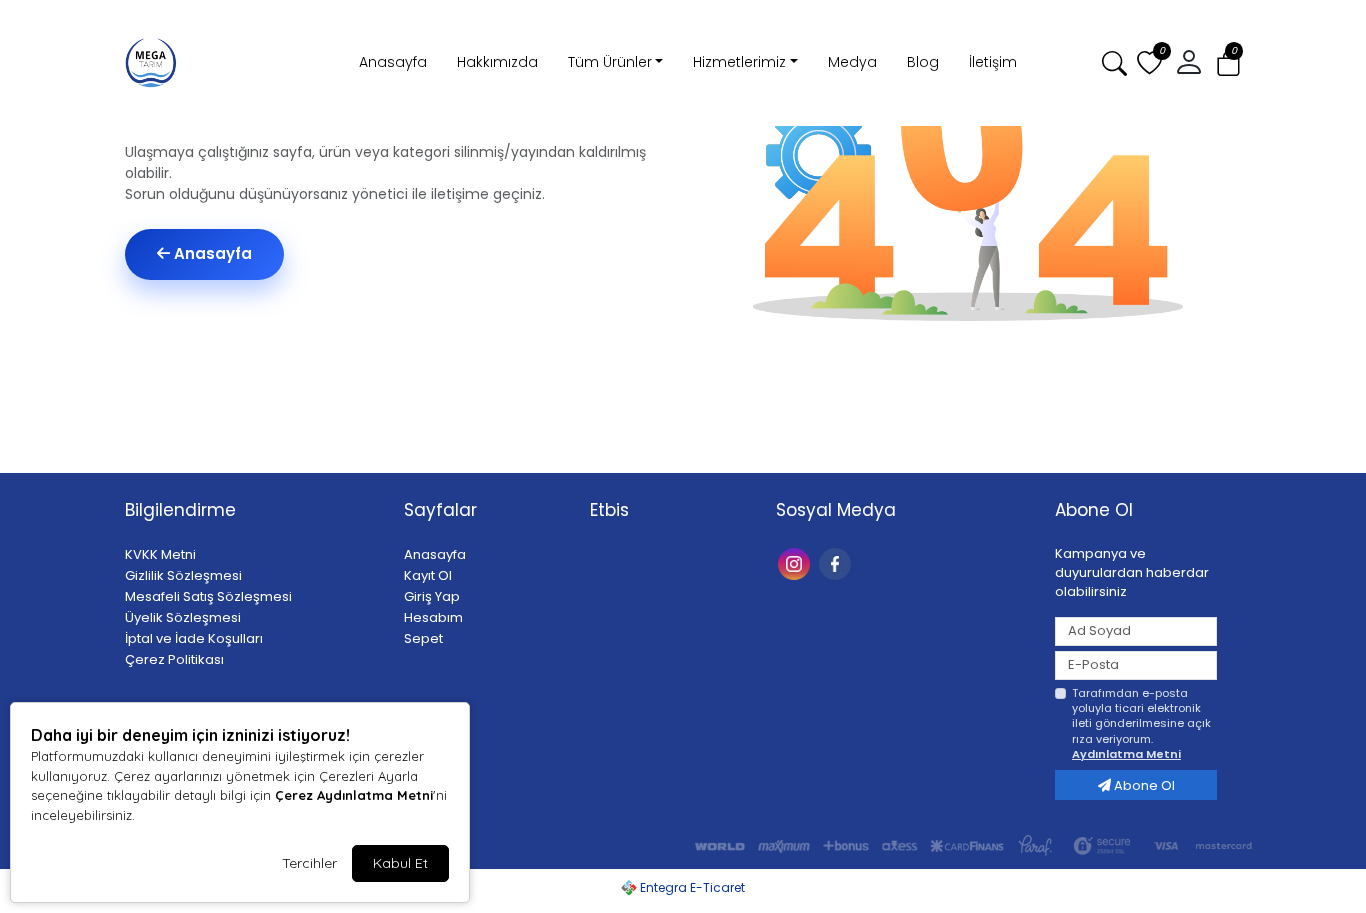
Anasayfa (393, 62)
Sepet (423, 638)
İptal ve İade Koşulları (194, 638)
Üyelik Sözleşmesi (183, 617)
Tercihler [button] (309, 863)
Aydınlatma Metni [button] (1126, 754)
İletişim (993, 62)
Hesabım (433, 617)
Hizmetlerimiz (739, 62)
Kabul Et (400, 863)
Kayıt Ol (428, 575)
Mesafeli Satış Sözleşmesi (208, 596)
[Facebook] (837, 562)
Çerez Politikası (174, 659)
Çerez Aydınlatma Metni (354, 795)
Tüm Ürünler (610, 62)
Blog (923, 62)
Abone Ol (1143, 785)
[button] (1228, 63)
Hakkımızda (497, 62)
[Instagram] (796, 562)
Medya (852, 62)
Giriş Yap (432, 596)
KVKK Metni (160, 554)
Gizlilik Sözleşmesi (183, 575)
